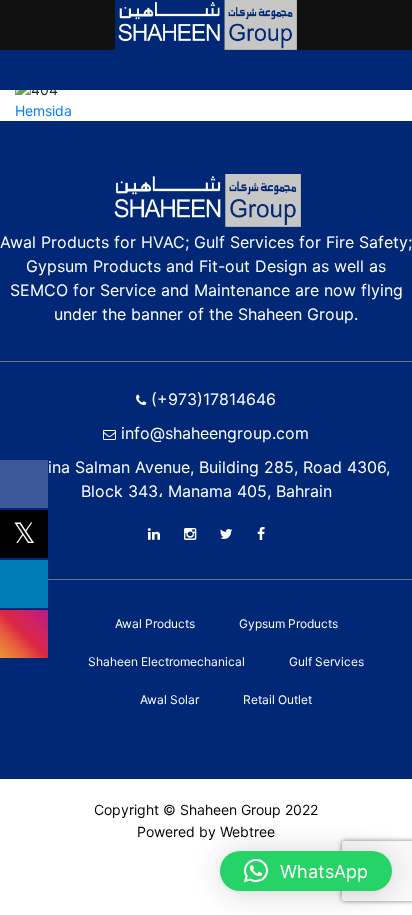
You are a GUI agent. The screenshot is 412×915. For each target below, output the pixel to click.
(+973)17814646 (211, 399)
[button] (306, 871)
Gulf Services (326, 661)
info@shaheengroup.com (212, 433)
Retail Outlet (277, 699)
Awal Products (155, 623)
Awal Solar (169, 699)
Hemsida (43, 110)
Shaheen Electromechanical (166, 661)
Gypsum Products (288, 623)
